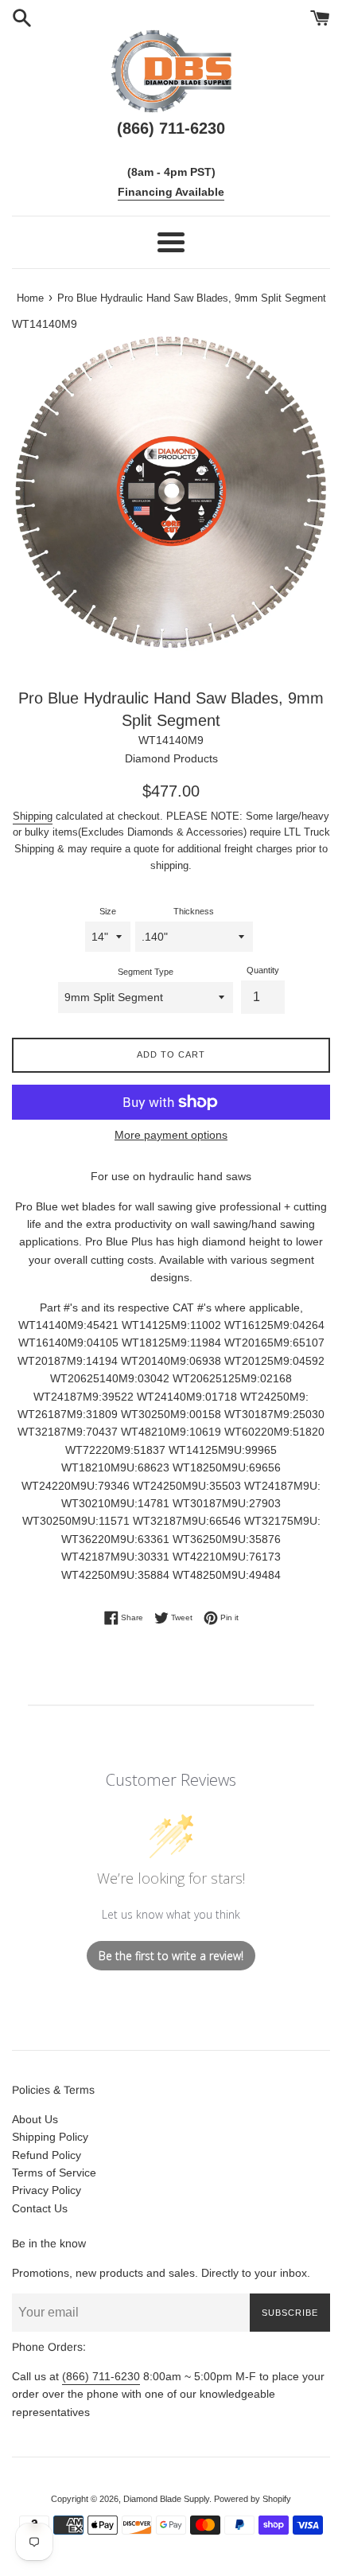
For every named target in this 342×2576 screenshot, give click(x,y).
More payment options (171, 1135)
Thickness (194, 911)
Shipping (33, 816)
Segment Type (146, 972)
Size (108, 911)
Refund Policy (47, 2155)
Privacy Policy (47, 2190)
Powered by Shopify (253, 2499)
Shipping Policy (50, 2137)
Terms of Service (54, 2173)
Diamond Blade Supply (166, 2499)
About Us (35, 2119)
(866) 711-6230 (101, 2376)
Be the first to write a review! (171, 1956)
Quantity (263, 970)
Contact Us (40, 2208)
